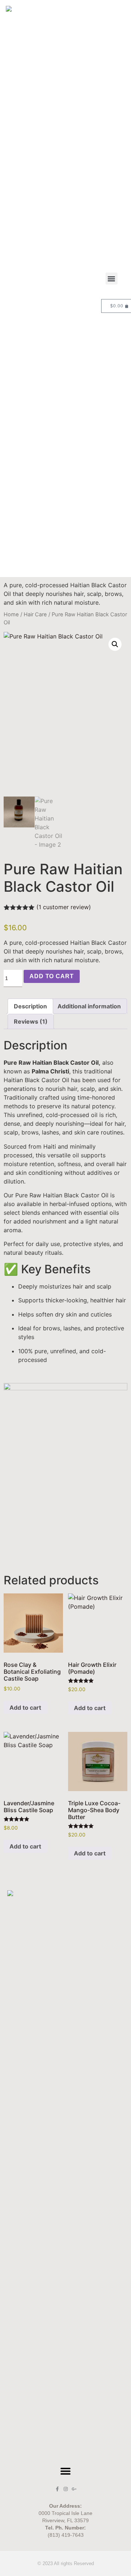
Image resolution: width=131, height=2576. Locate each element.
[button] (112, 279)
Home (11, 614)
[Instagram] (66, 2489)
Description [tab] (30, 1006)
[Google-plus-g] (74, 2489)
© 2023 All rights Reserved (66, 2563)
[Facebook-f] (57, 2489)
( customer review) (64, 907)
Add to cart (52, 976)
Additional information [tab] (89, 1006)
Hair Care (35, 614)
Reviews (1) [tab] (31, 1021)
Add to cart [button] (25, 1708)
